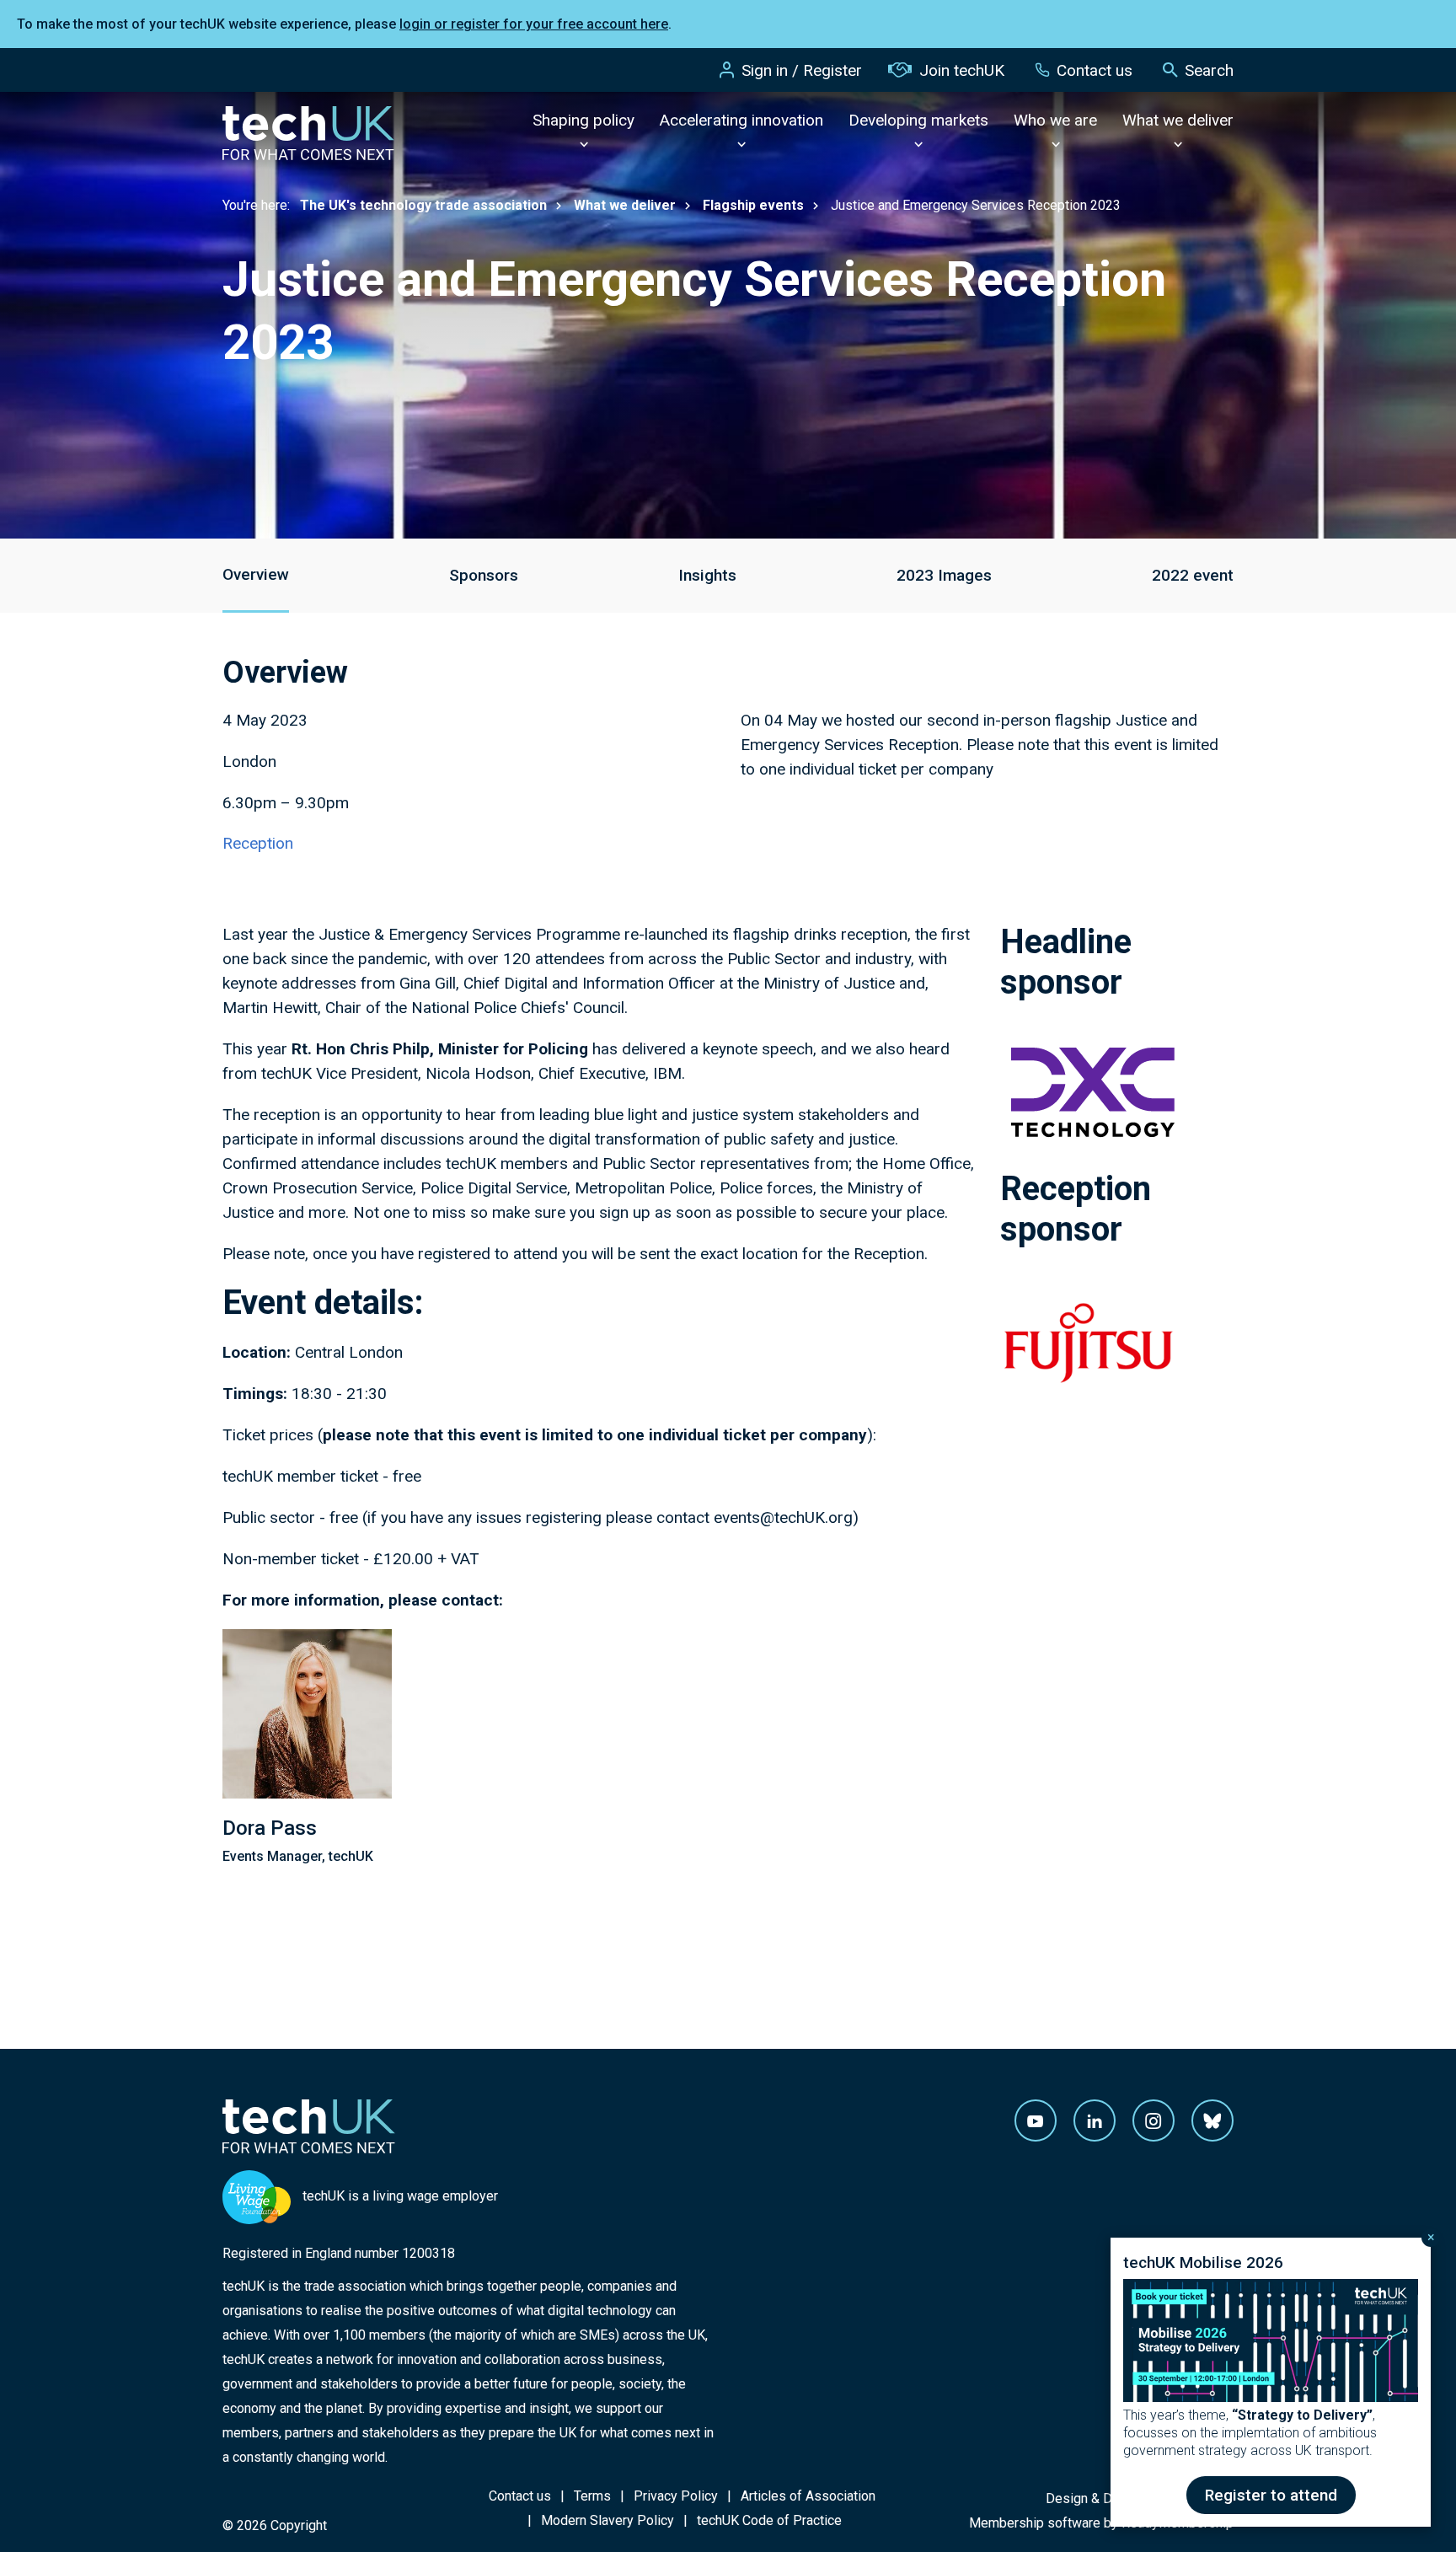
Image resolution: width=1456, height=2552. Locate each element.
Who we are (1055, 120)
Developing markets (918, 120)
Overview (256, 574)
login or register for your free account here (534, 24)
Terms (592, 2496)
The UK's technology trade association (423, 205)
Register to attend (1271, 2495)
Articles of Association (808, 2496)
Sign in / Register (802, 70)
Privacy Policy (676, 2496)
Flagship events (753, 205)
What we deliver (1178, 120)
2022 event (1193, 575)
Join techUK (962, 70)
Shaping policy (583, 120)
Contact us (1095, 70)
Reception (258, 843)
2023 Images (944, 575)
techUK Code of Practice (769, 2520)
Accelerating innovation (741, 120)
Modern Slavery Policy (608, 2520)
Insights (707, 575)
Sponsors (484, 575)
